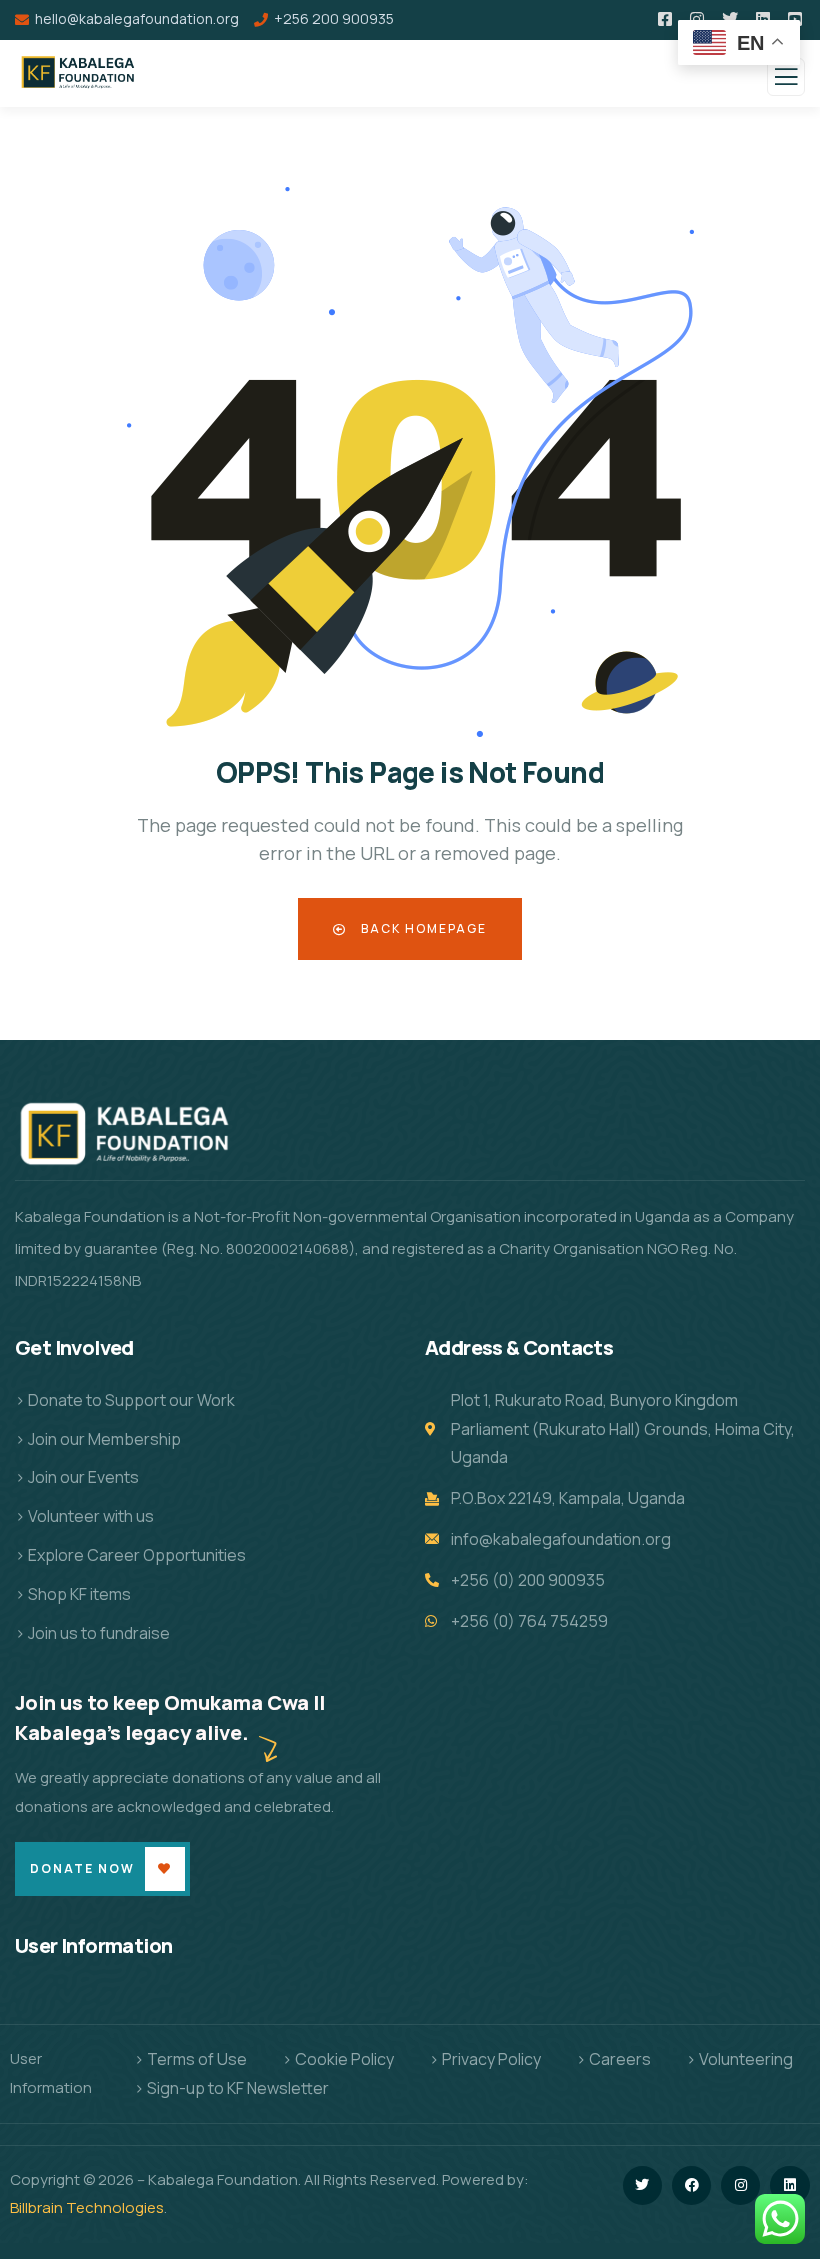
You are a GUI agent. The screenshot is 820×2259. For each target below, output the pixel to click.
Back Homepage (422, 928)
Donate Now (82, 1868)
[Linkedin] (789, 2185)
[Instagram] (740, 2185)
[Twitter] (642, 2185)
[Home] (130, 1140)
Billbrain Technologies (87, 2207)
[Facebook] (691, 2185)
